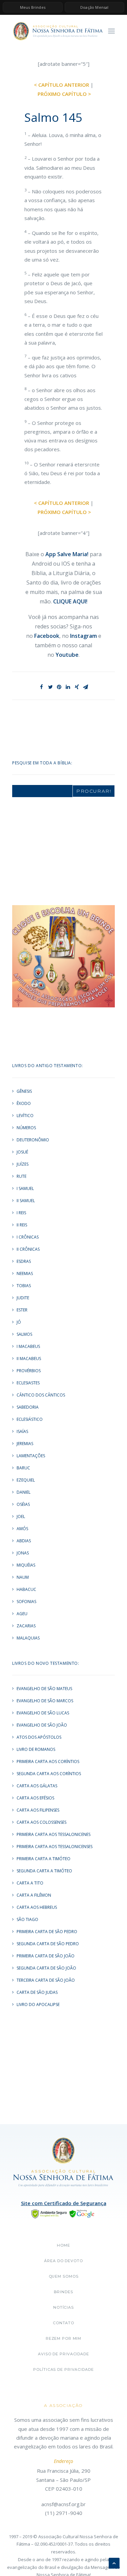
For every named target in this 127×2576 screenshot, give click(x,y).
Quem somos (64, 2276)
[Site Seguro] (64, 2213)
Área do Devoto (63, 2261)
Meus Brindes (33, 7)
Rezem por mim (63, 2338)
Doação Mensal (94, 7)
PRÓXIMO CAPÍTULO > (64, 94)
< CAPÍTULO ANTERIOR (61, 85)
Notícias (63, 2307)
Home (63, 2245)
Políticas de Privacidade (63, 2369)
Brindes (63, 2292)
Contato (63, 2323)
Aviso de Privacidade (63, 2354)
